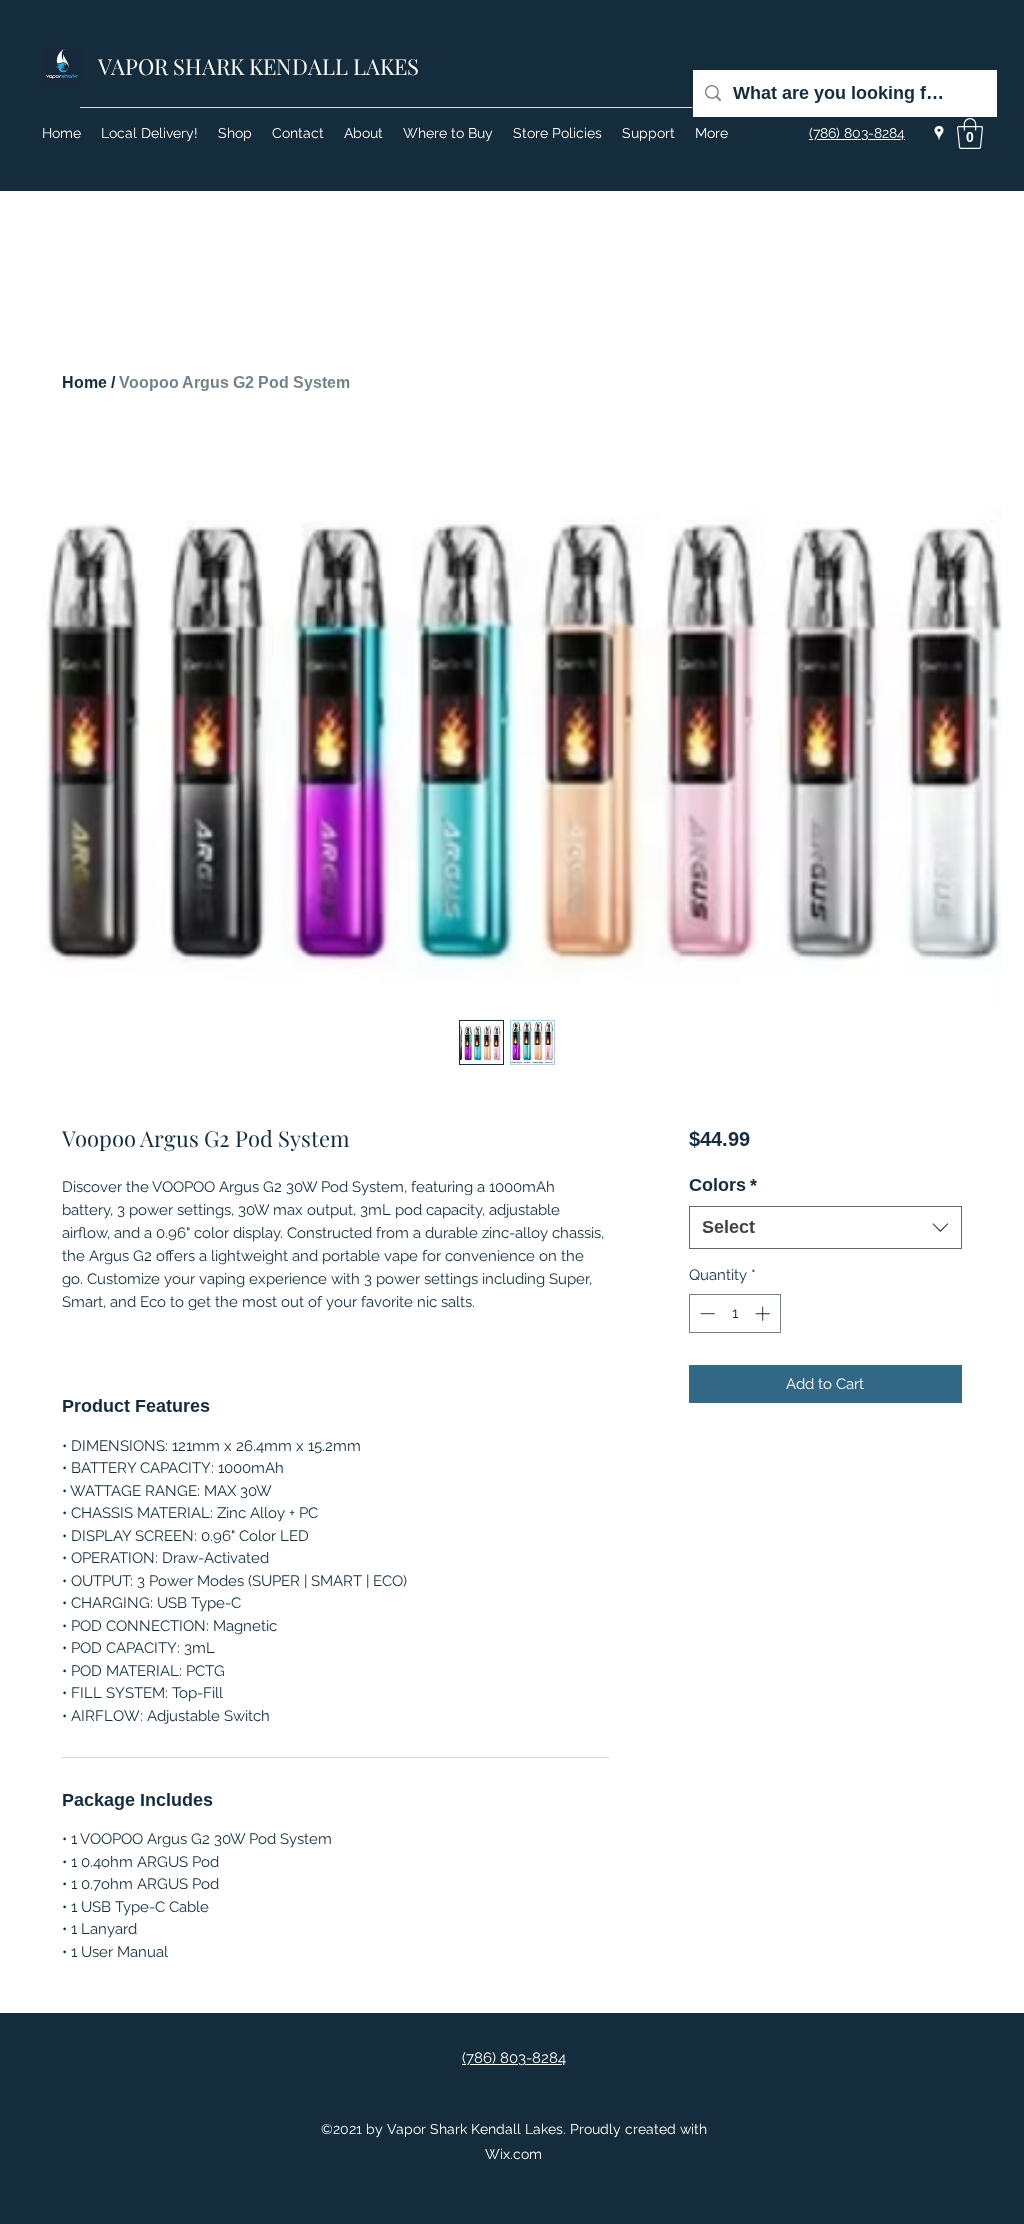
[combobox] (825, 1227)
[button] (970, 133)
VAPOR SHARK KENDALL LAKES (258, 66)
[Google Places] (939, 133)
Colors (723, 1185)
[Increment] (764, 1313)
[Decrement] (705, 1313)
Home (84, 382)
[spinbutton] (734, 1313)
